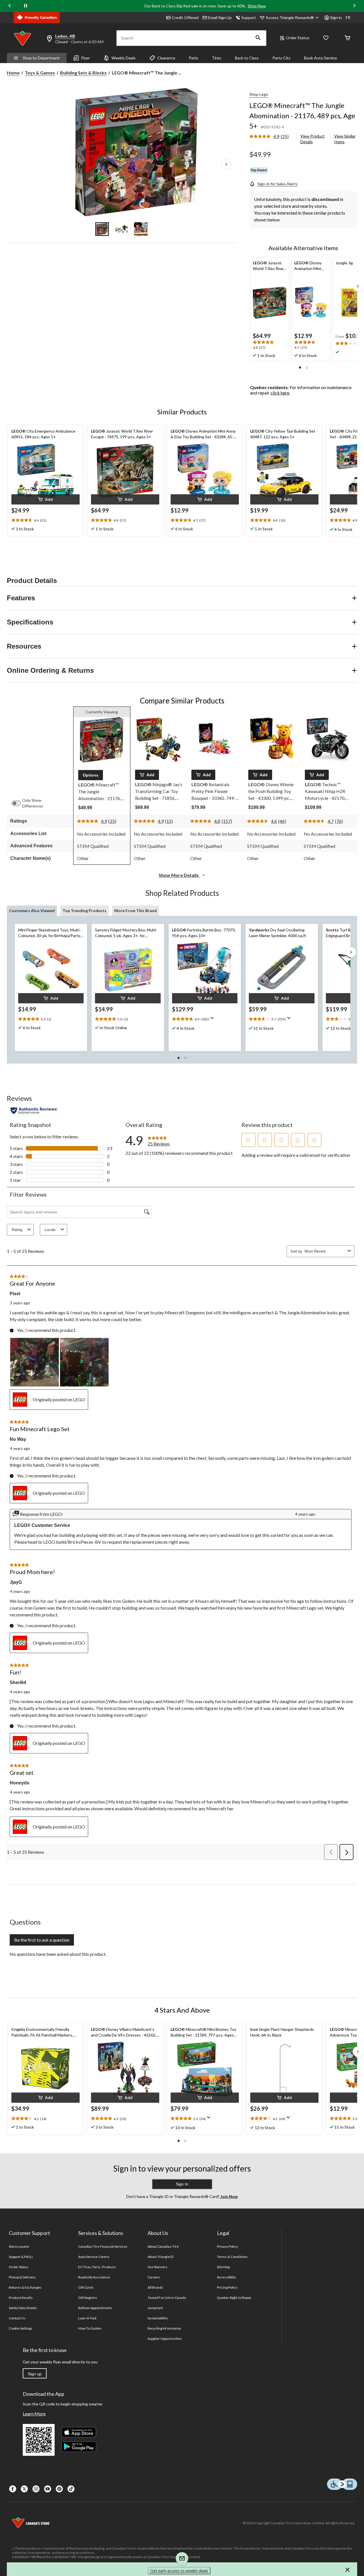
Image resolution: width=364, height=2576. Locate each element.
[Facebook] (13, 2489)
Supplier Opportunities (165, 2339)
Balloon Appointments (95, 2308)
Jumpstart (155, 2308)
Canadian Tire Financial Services (103, 2246)
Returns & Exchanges (25, 2287)
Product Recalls (21, 2298)
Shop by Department (41, 58)
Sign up (35, 2374)
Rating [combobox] (17, 1230)
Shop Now (257, 6)
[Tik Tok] (71, 2489)
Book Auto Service (320, 58)
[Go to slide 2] (121, 229)
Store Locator (19, 2246)
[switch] (19, 803)
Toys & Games (40, 73)
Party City (281, 58)
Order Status (298, 38)
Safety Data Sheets (23, 2308)
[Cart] (348, 38)
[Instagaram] (36, 2489)
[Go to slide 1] (102, 229)
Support (249, 17)
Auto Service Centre (94, 2257)
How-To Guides (90, 2328)
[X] (24, 2489)
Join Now (229, 2196)
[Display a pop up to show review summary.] (213, 1020)
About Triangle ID (161, 2257)
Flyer (86, 58)
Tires (217, 58)
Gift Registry (88, 2298)
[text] (51, 1019)
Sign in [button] (336, 17)
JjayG (16, 1582)
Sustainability (158, 2318)
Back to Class (247, 58)
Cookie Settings (21, 2328)
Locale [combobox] (50, 1230)
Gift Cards (86, 2287)
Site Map (223, 2267)
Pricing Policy (227, 2287)
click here (280, 393)
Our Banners (158, 2267)
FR (348, 17)
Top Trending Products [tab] (84, 911)
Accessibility (227, 2277)
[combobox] (325, 1251)
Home (13, 73)
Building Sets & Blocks (83, 73)
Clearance (166, 58)
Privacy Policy (227, 2246)
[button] (258, 38)
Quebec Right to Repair (234, 2298)
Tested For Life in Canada (167, 2298)
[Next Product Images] (226, 165)
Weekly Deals (124, 58)
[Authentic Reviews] (34, 1110)
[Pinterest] (59, 2489)
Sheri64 (18, 1683)
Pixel (15, 1294)
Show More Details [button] (179, 875)
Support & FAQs (21, 2257)
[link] (271, 137)
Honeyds (19, 1783)
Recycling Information (164, 2328)
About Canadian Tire (163, 2246)
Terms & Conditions (232, 2257)
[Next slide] (354, 6)
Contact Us (17, 2318)
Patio (194, 58)
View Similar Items (345, 139)
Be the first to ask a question (42, 1940)
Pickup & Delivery (22, 2277)
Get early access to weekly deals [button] (179, 2570)
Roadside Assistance (94, 2277)
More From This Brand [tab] (136, 911)
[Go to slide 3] (141, 229)
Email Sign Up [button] (220, 17)
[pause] (26, 6)
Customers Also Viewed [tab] (32, 911)
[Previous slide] (10, 6)
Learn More (34, 2414)
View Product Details (313, 139)
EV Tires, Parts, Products (97, 2267)
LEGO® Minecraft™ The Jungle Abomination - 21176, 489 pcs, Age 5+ (302, 116)
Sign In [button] (182, 2184)
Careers (154, 2277)
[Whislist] (326, 38)
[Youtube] (48, 2489)
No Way (18, 1439)
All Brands (155, 2287)
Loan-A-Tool (87, 2318)
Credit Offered (185, 17)
